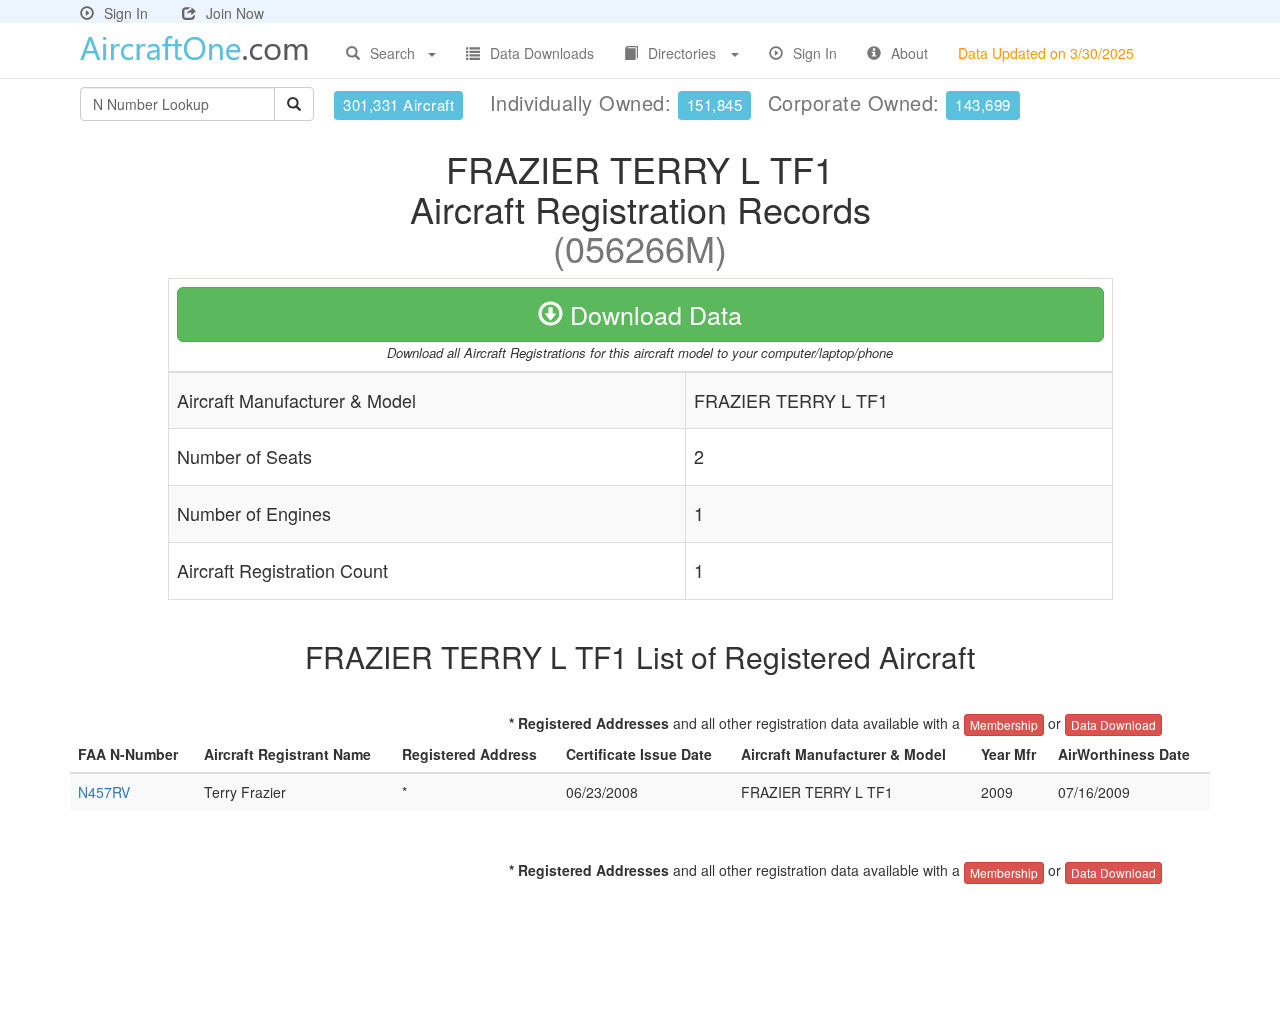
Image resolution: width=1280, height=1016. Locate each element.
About (909, 53)
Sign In (126, 13)
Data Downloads (542, 53)
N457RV (104, 792)
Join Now (235, 13)
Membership (1004, 724)
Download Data (652, 314)
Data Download (1113, 724)
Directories (682, 53)
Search (392, 53)
